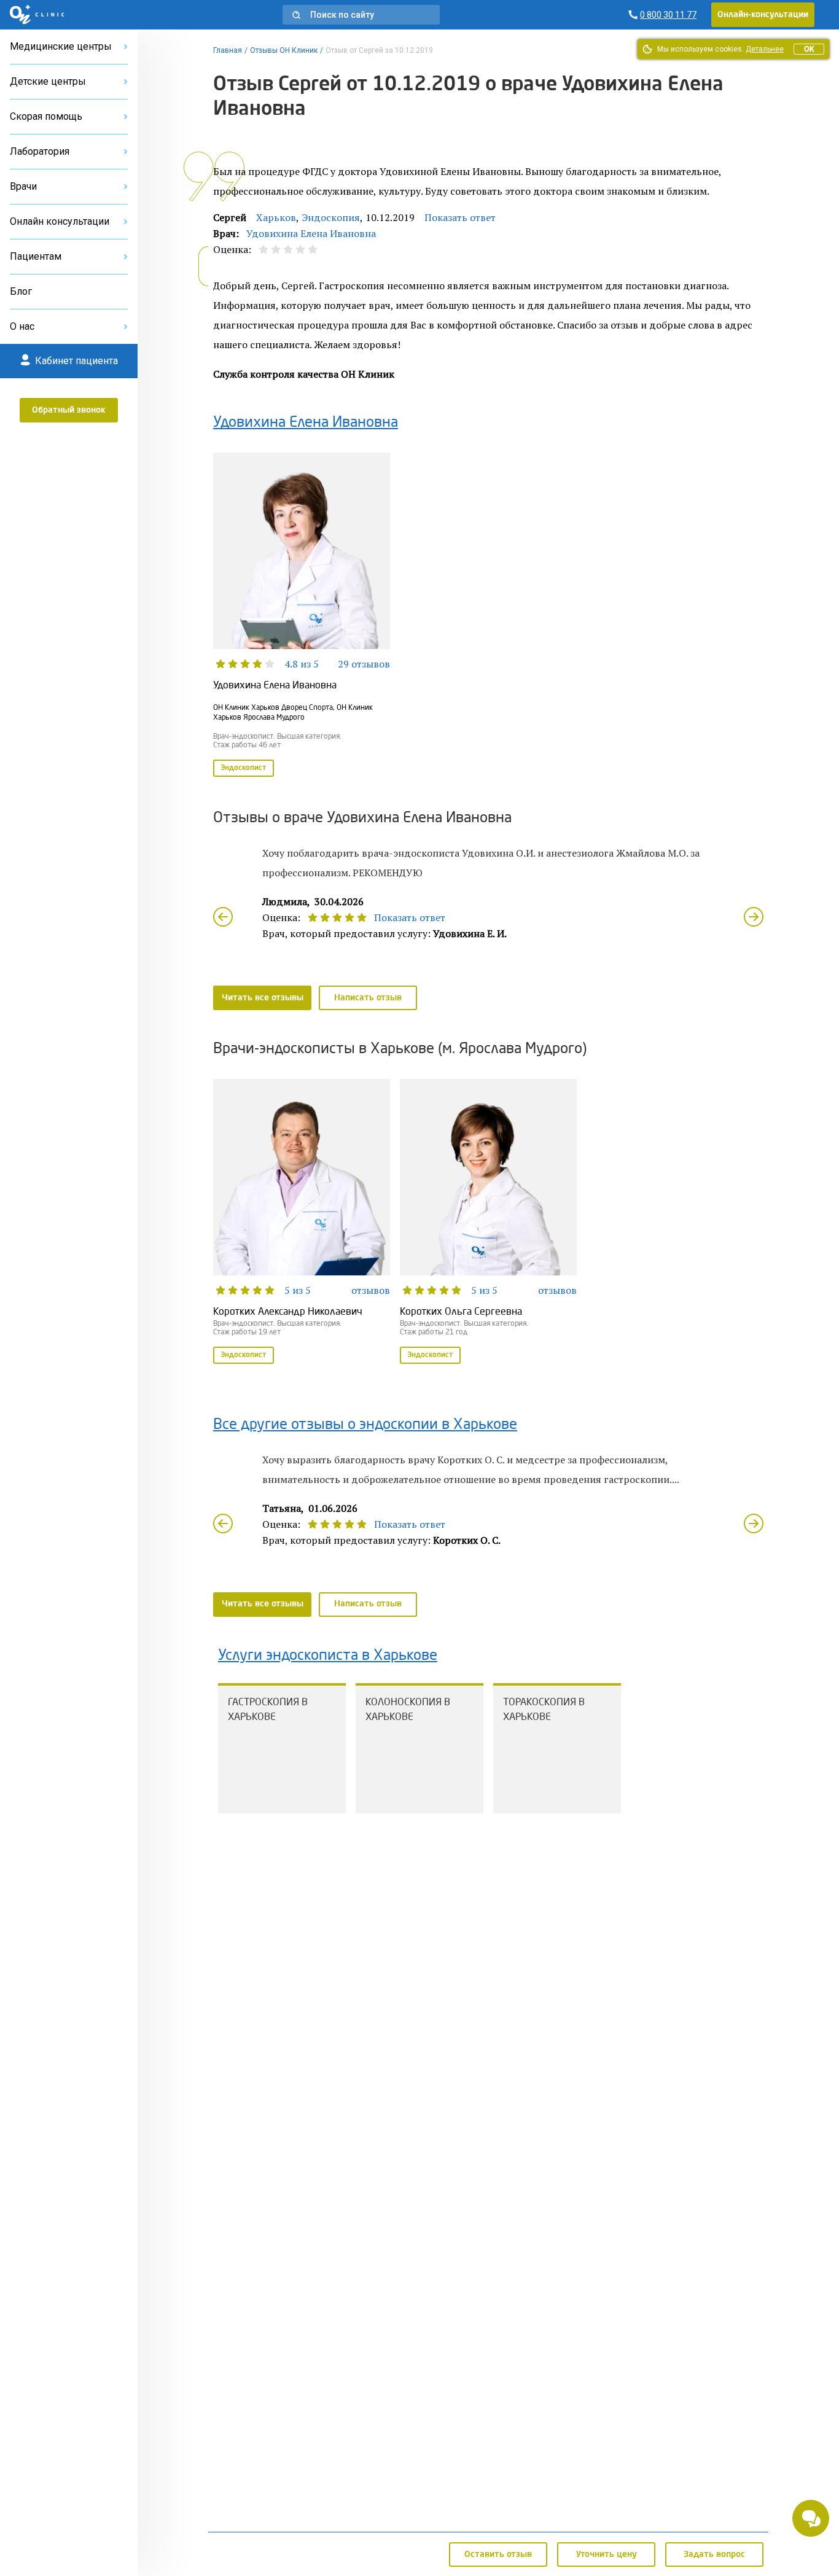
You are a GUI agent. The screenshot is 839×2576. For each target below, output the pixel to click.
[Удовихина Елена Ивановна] (302, 616)
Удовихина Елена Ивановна (311, 233)
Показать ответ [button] (460, 217)
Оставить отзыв (498, 2555)
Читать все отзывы (263, 998)
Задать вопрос (714, 2555)
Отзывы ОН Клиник (284, 50)
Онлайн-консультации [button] (763, 15)
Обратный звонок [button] (69, 410)
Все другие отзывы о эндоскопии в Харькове (365, 1425)
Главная (228, 50)
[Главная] (37, 15)
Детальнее (765, 49)
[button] (361, 15)
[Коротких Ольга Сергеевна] (488, 1223)
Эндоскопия (331, 217)
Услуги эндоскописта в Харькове (328, 1656)
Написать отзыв (368, 998)
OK (809, 49)
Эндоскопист (244, 768)
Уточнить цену (607, 2555)
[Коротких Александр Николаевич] (302, 1223)
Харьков (276, 217)
